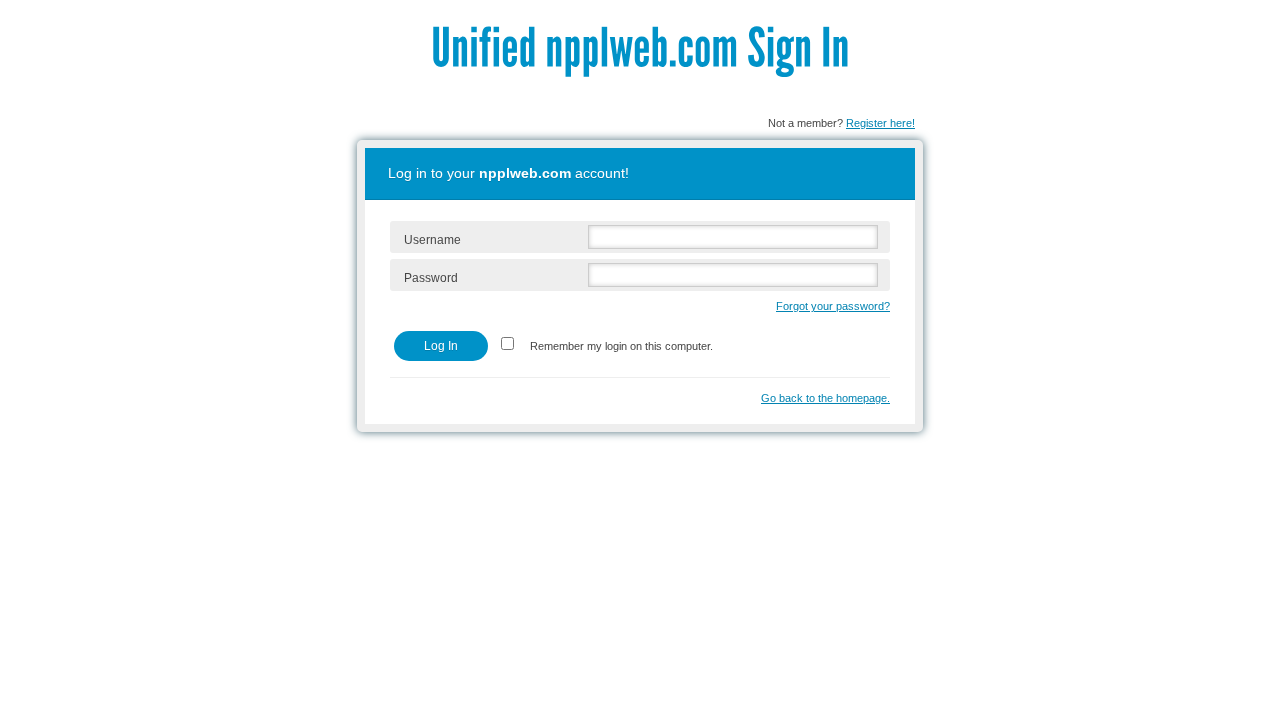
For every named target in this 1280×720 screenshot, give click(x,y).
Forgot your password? (833, 306)
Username (432, 240)
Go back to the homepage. (825, 398)
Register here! (880, 123)
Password (431, 278)
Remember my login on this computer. (620, 346)
